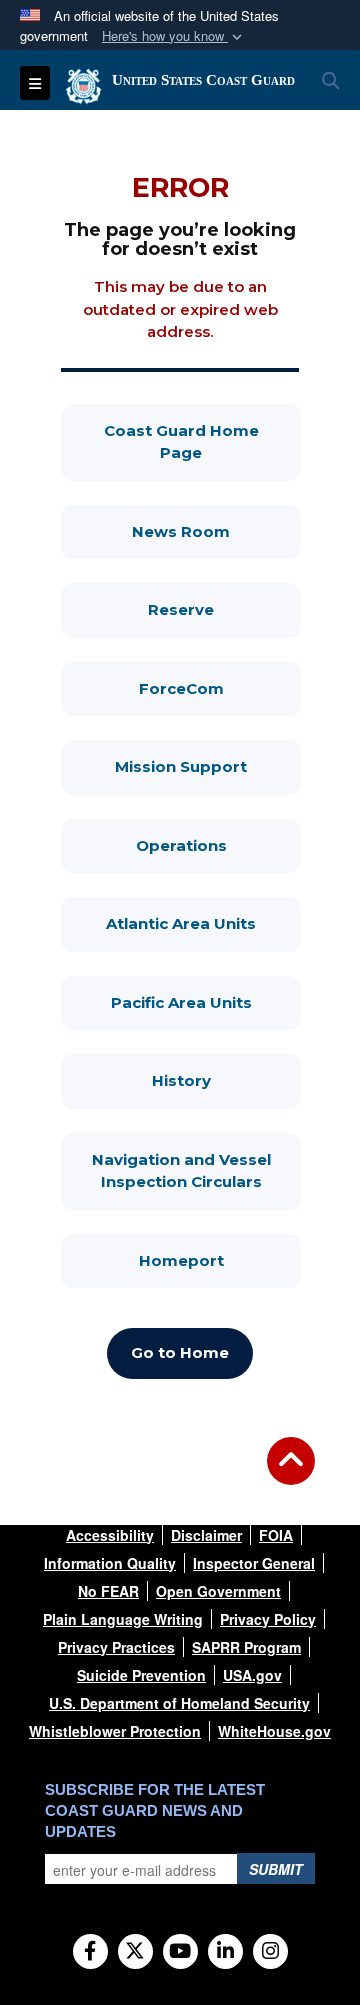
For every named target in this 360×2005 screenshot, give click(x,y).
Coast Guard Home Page (202, 442)
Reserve (224, 609)
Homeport (220, 1260)
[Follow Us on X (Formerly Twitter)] (135, 1952)
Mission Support (208, 766)
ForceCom (220, 688)
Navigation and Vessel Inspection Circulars (196, 1171)
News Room (216, 531)
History (226, 1080)
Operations (218, 845)
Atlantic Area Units (203, 923)
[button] (174, 36)
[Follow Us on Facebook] (90, 1952)
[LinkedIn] (225, 1952)
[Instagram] (270, 1952)
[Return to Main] (291, 1473)
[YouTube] (180, 1952)
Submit (276, 1869)
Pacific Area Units (206, 1002)
